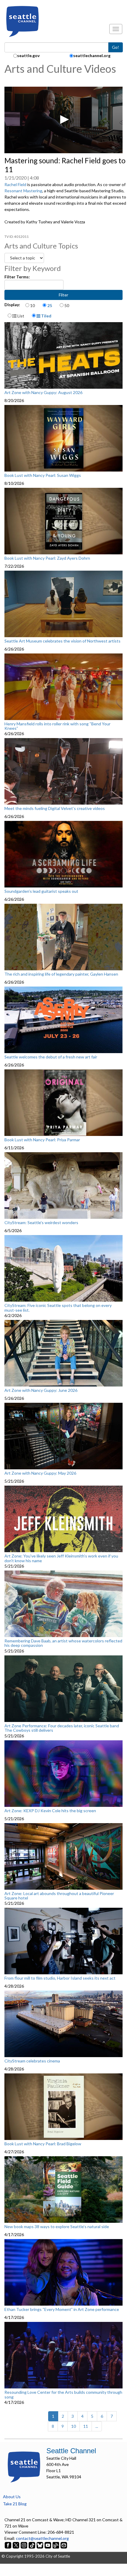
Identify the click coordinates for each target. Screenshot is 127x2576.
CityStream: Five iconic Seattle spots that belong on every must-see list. (58, 1308)
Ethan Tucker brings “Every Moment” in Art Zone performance (62, 2309)
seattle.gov (28, 55)
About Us (12, 2497)
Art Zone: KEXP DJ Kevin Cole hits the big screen (50, 1811)
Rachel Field (15, 184)
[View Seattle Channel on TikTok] (32, 2544)
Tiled (46, 316)
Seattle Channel (71, 2451)
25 (50, 305)
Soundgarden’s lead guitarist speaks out (41, 891)
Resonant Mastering (23, 191)
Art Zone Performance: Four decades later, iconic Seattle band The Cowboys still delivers (62, 1728)
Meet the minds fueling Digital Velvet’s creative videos (55, 808)
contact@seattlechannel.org (42, 2538)
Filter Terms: (17, 277)
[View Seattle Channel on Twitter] (16, 2544)
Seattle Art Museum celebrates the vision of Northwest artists (62, 641)
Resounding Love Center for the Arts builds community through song (63, 2395)
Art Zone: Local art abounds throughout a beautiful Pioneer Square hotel (59, 1896)
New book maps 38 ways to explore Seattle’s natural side (57, 2227)
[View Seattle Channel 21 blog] (56, 2544)
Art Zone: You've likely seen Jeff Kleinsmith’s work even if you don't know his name (61, 1558)
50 (67, 305)
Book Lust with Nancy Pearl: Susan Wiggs (43, 475)
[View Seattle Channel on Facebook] (8, 2544)
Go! (115, 47)
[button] (63, 120)
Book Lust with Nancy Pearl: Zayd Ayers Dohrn (47, 558)
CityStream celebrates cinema (32, 2061)
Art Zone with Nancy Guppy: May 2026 (40, 1473)
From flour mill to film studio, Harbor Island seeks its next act (60, 1978)
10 (32, 305)
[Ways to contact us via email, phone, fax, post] (64, 2544)
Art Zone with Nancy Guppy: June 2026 (41, 1390)
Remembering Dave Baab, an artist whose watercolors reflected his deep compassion (63, 1643)
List (20, 316)
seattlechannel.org (92, 55)
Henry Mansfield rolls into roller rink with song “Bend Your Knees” (57, 726)
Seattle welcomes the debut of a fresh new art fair (51, 1057)
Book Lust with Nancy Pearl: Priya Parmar (42, 1140)
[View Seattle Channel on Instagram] (24, 2544)
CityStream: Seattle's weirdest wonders (41, 1223)
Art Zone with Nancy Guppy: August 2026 (43, 393)
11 (86, 2426)
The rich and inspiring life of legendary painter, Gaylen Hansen (61, 974)
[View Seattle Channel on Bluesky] (40, 2544)
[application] (63, 120)
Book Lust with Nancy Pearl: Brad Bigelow (43, 2144)
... (97, 2426)
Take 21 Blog (15, 2504)
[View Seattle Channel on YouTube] (48, 2544)
